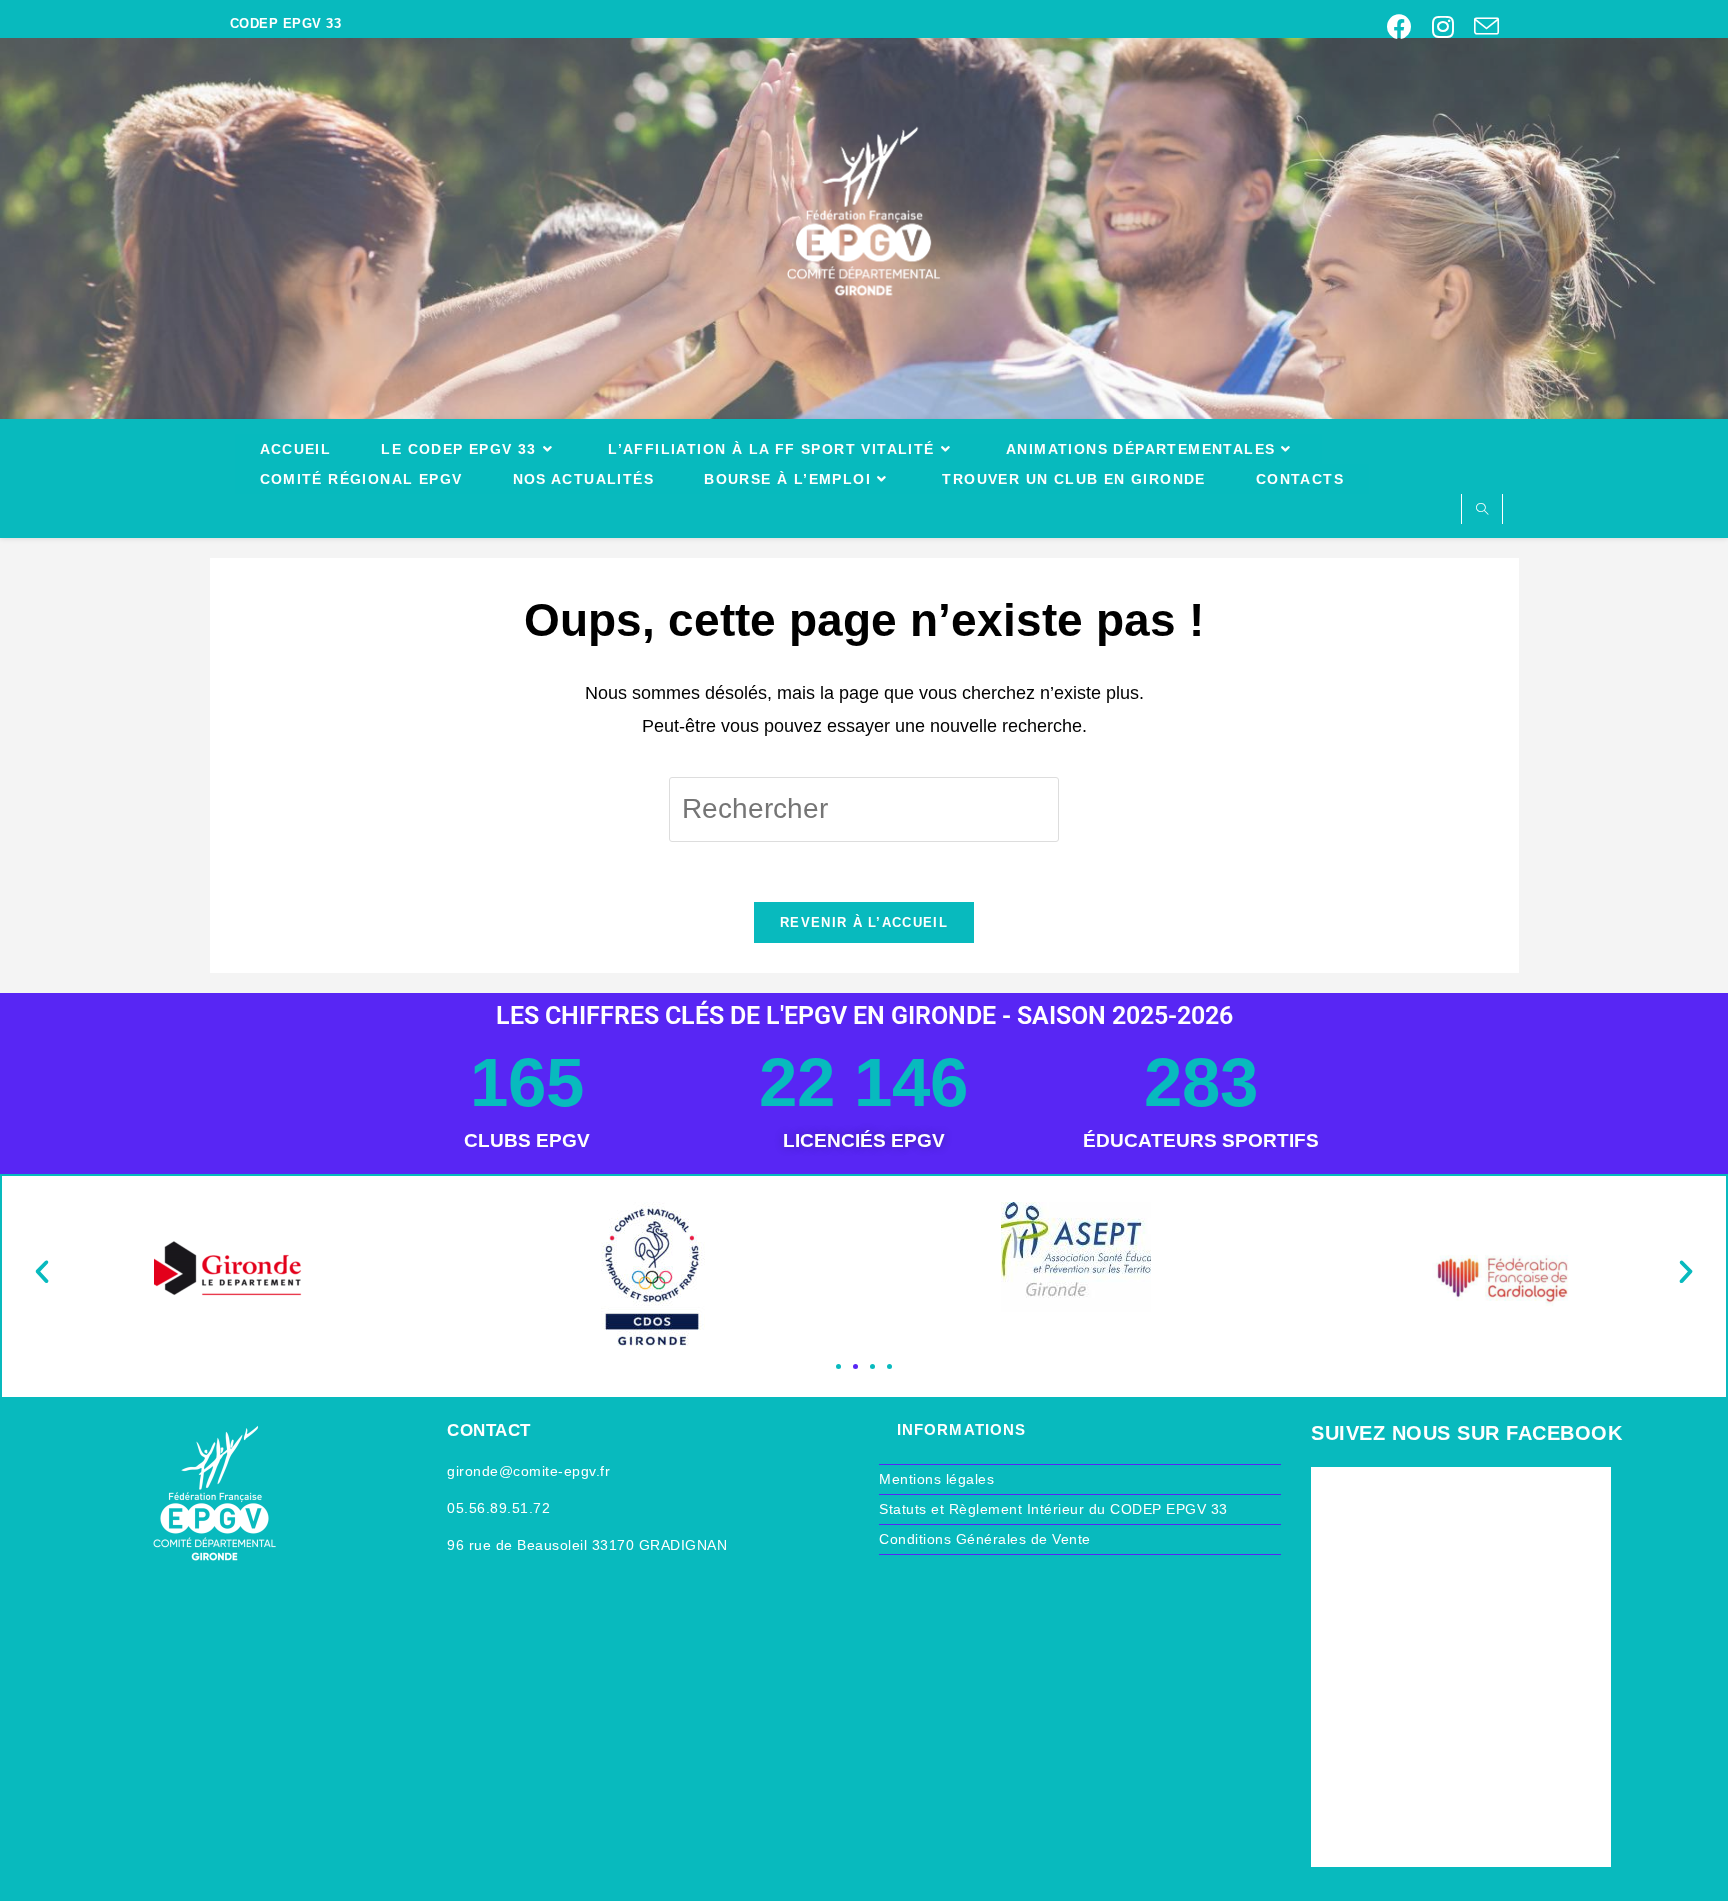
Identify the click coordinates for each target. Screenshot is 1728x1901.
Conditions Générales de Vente (985, 1539)
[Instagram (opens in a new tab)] (1443, 26)
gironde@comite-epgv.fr (528, 1471)
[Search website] (1482, 511)
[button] (42, 1272)
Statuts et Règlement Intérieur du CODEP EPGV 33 (1053, 1509)
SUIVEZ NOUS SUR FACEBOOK (1466, 1433)
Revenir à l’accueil (864, 922)
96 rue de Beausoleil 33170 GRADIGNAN (587, 1545)
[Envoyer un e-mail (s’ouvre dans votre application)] (1481, 26)
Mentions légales (936, 1479)
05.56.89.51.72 (498, 1508)
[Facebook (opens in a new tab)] (1399, 26)
